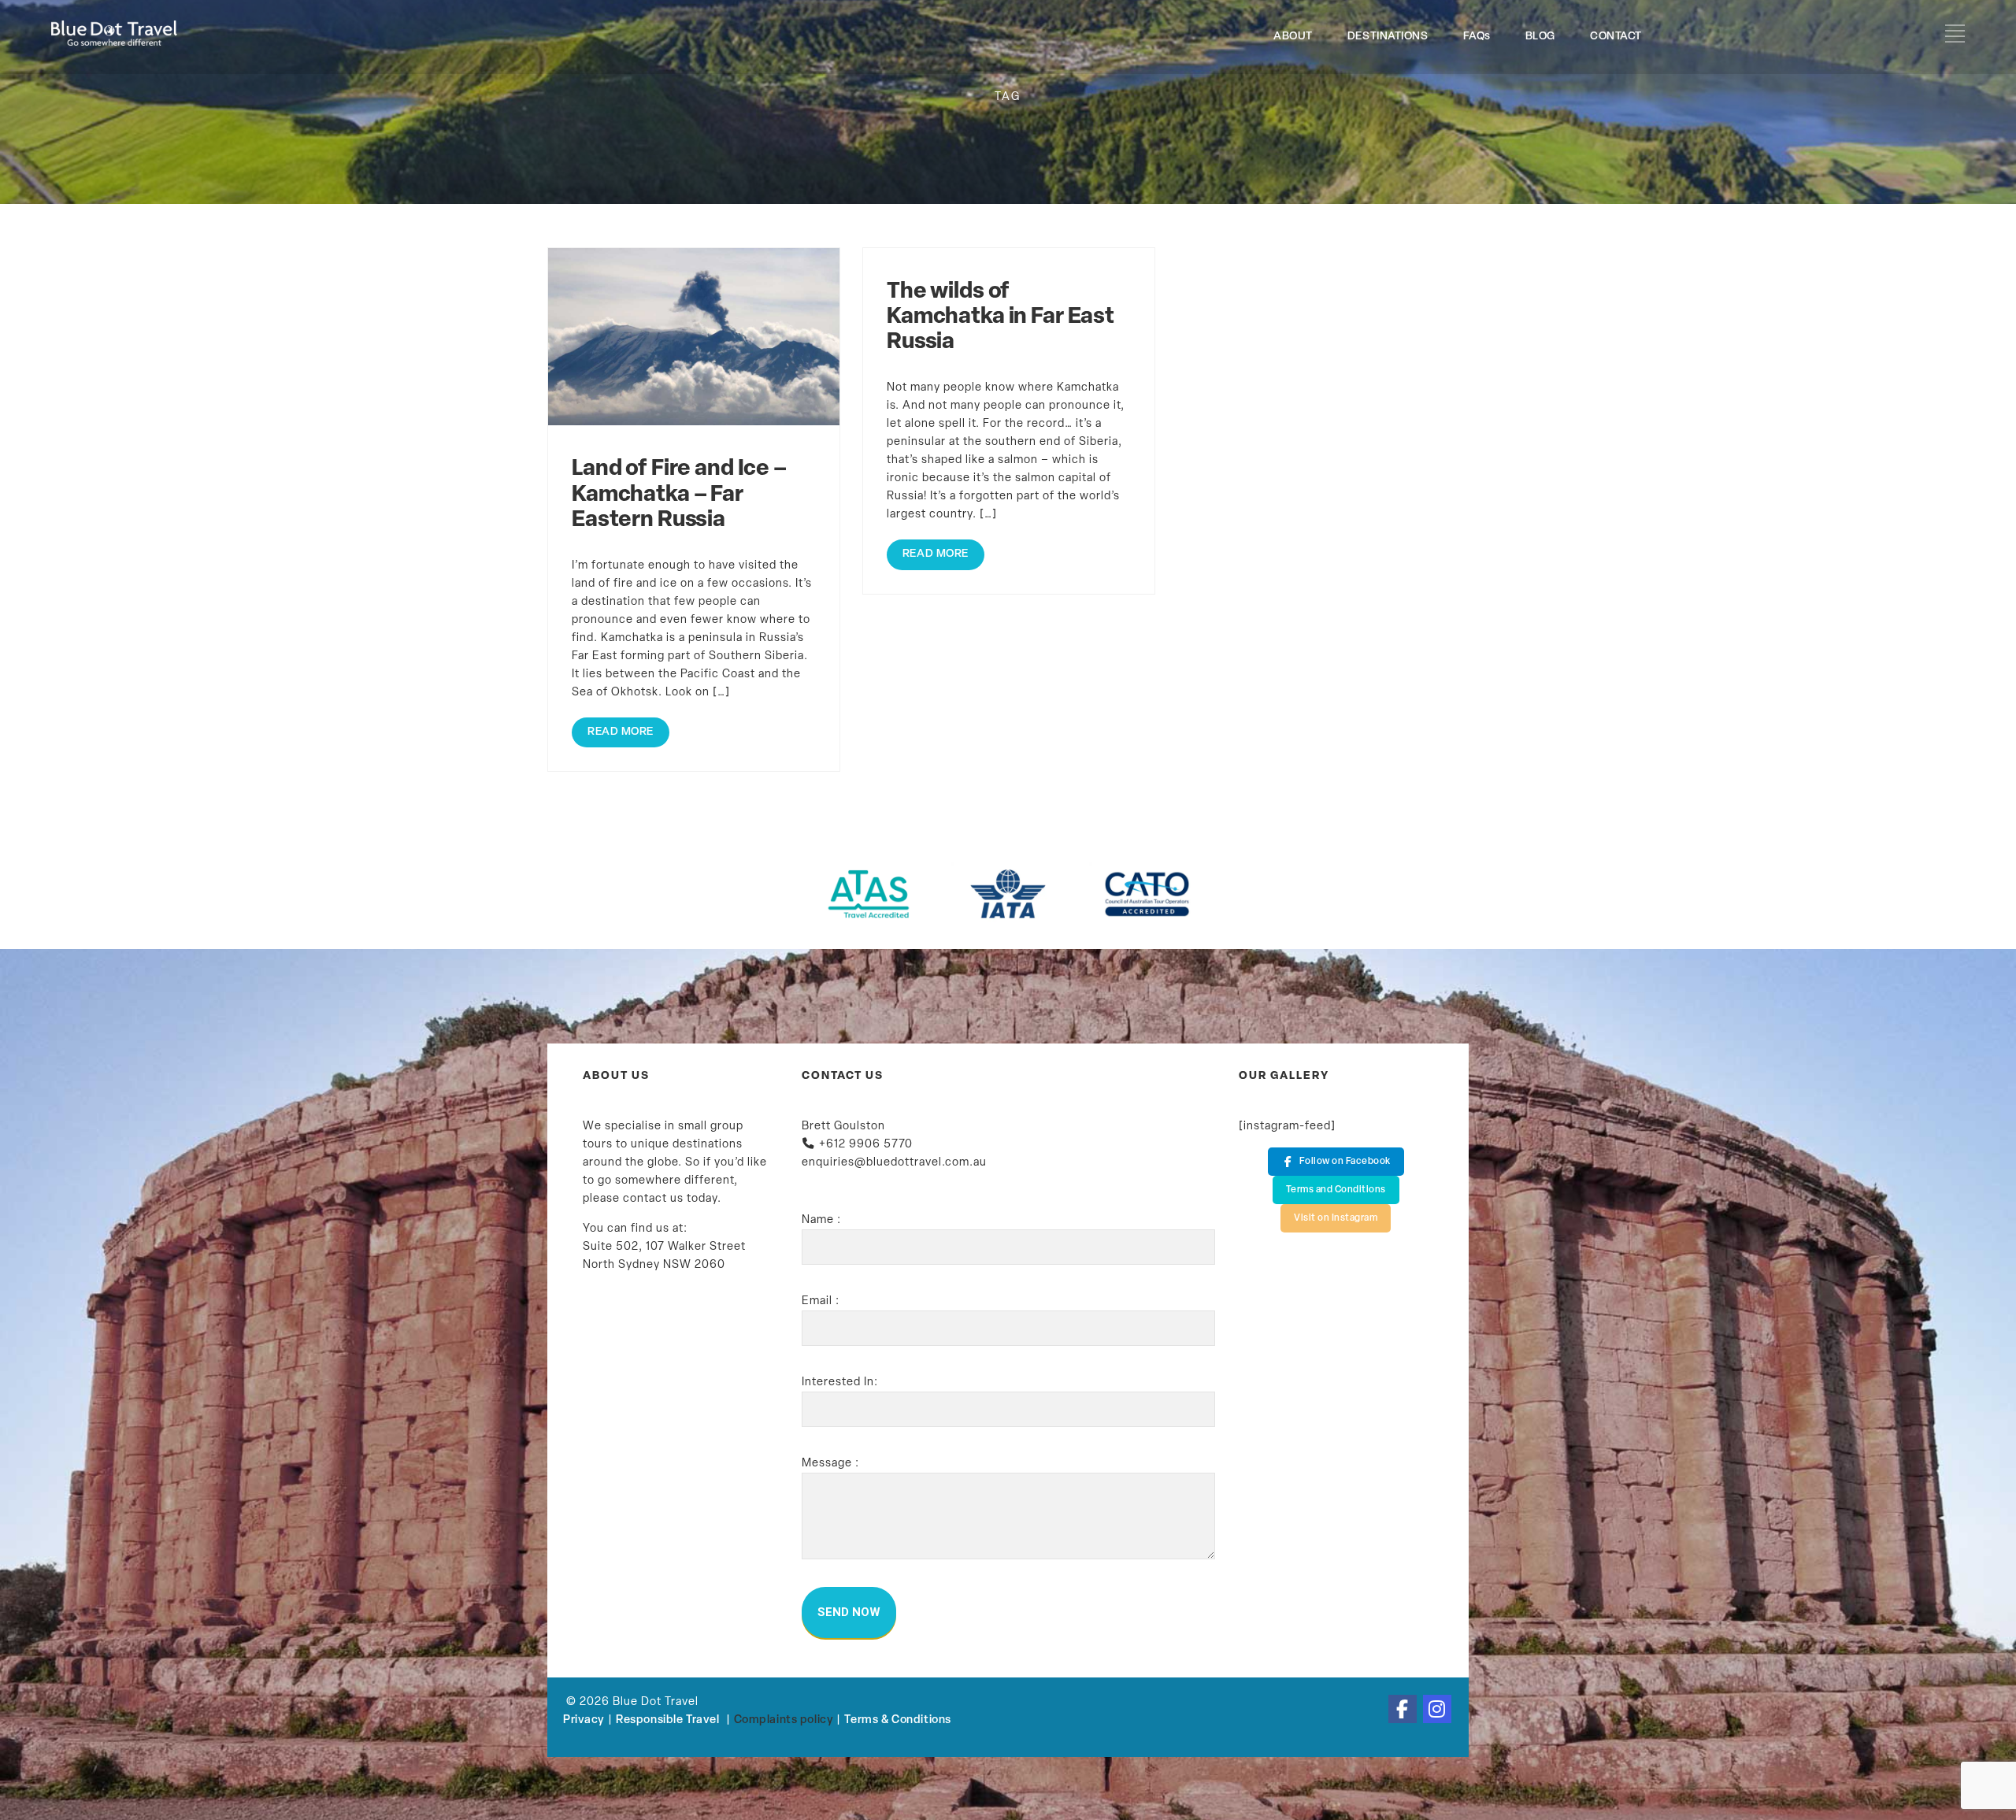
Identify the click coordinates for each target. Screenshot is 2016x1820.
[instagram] (1437, 1709)
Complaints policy (784, 1720)
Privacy (584, 1720)
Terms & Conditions (897, 1720)
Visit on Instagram (1336, 1218)
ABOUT (1293, 37)
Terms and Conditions (1336, 1190)
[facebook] (1403, 1709)
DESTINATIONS (1388, 37)
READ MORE (621, 732)
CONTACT (1616, 37)
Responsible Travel (667, 1720)
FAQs (1477, 37)
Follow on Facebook (1345, 1162)
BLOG (1540, 37)
